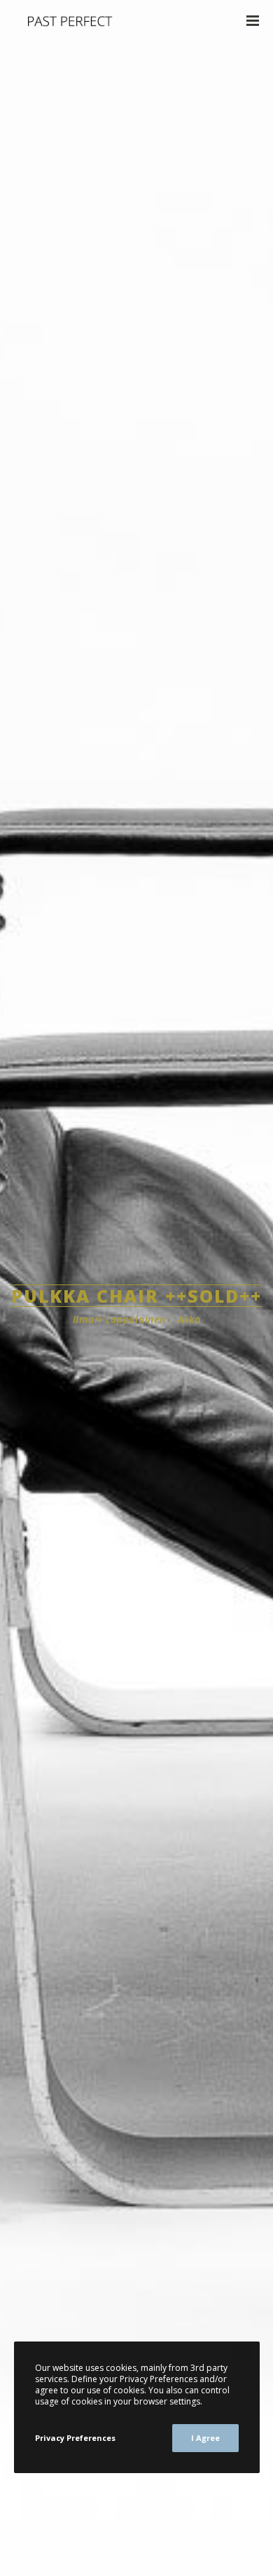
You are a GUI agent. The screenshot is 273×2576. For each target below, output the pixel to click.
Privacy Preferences (75, 2438)
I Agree (205, 2438)
